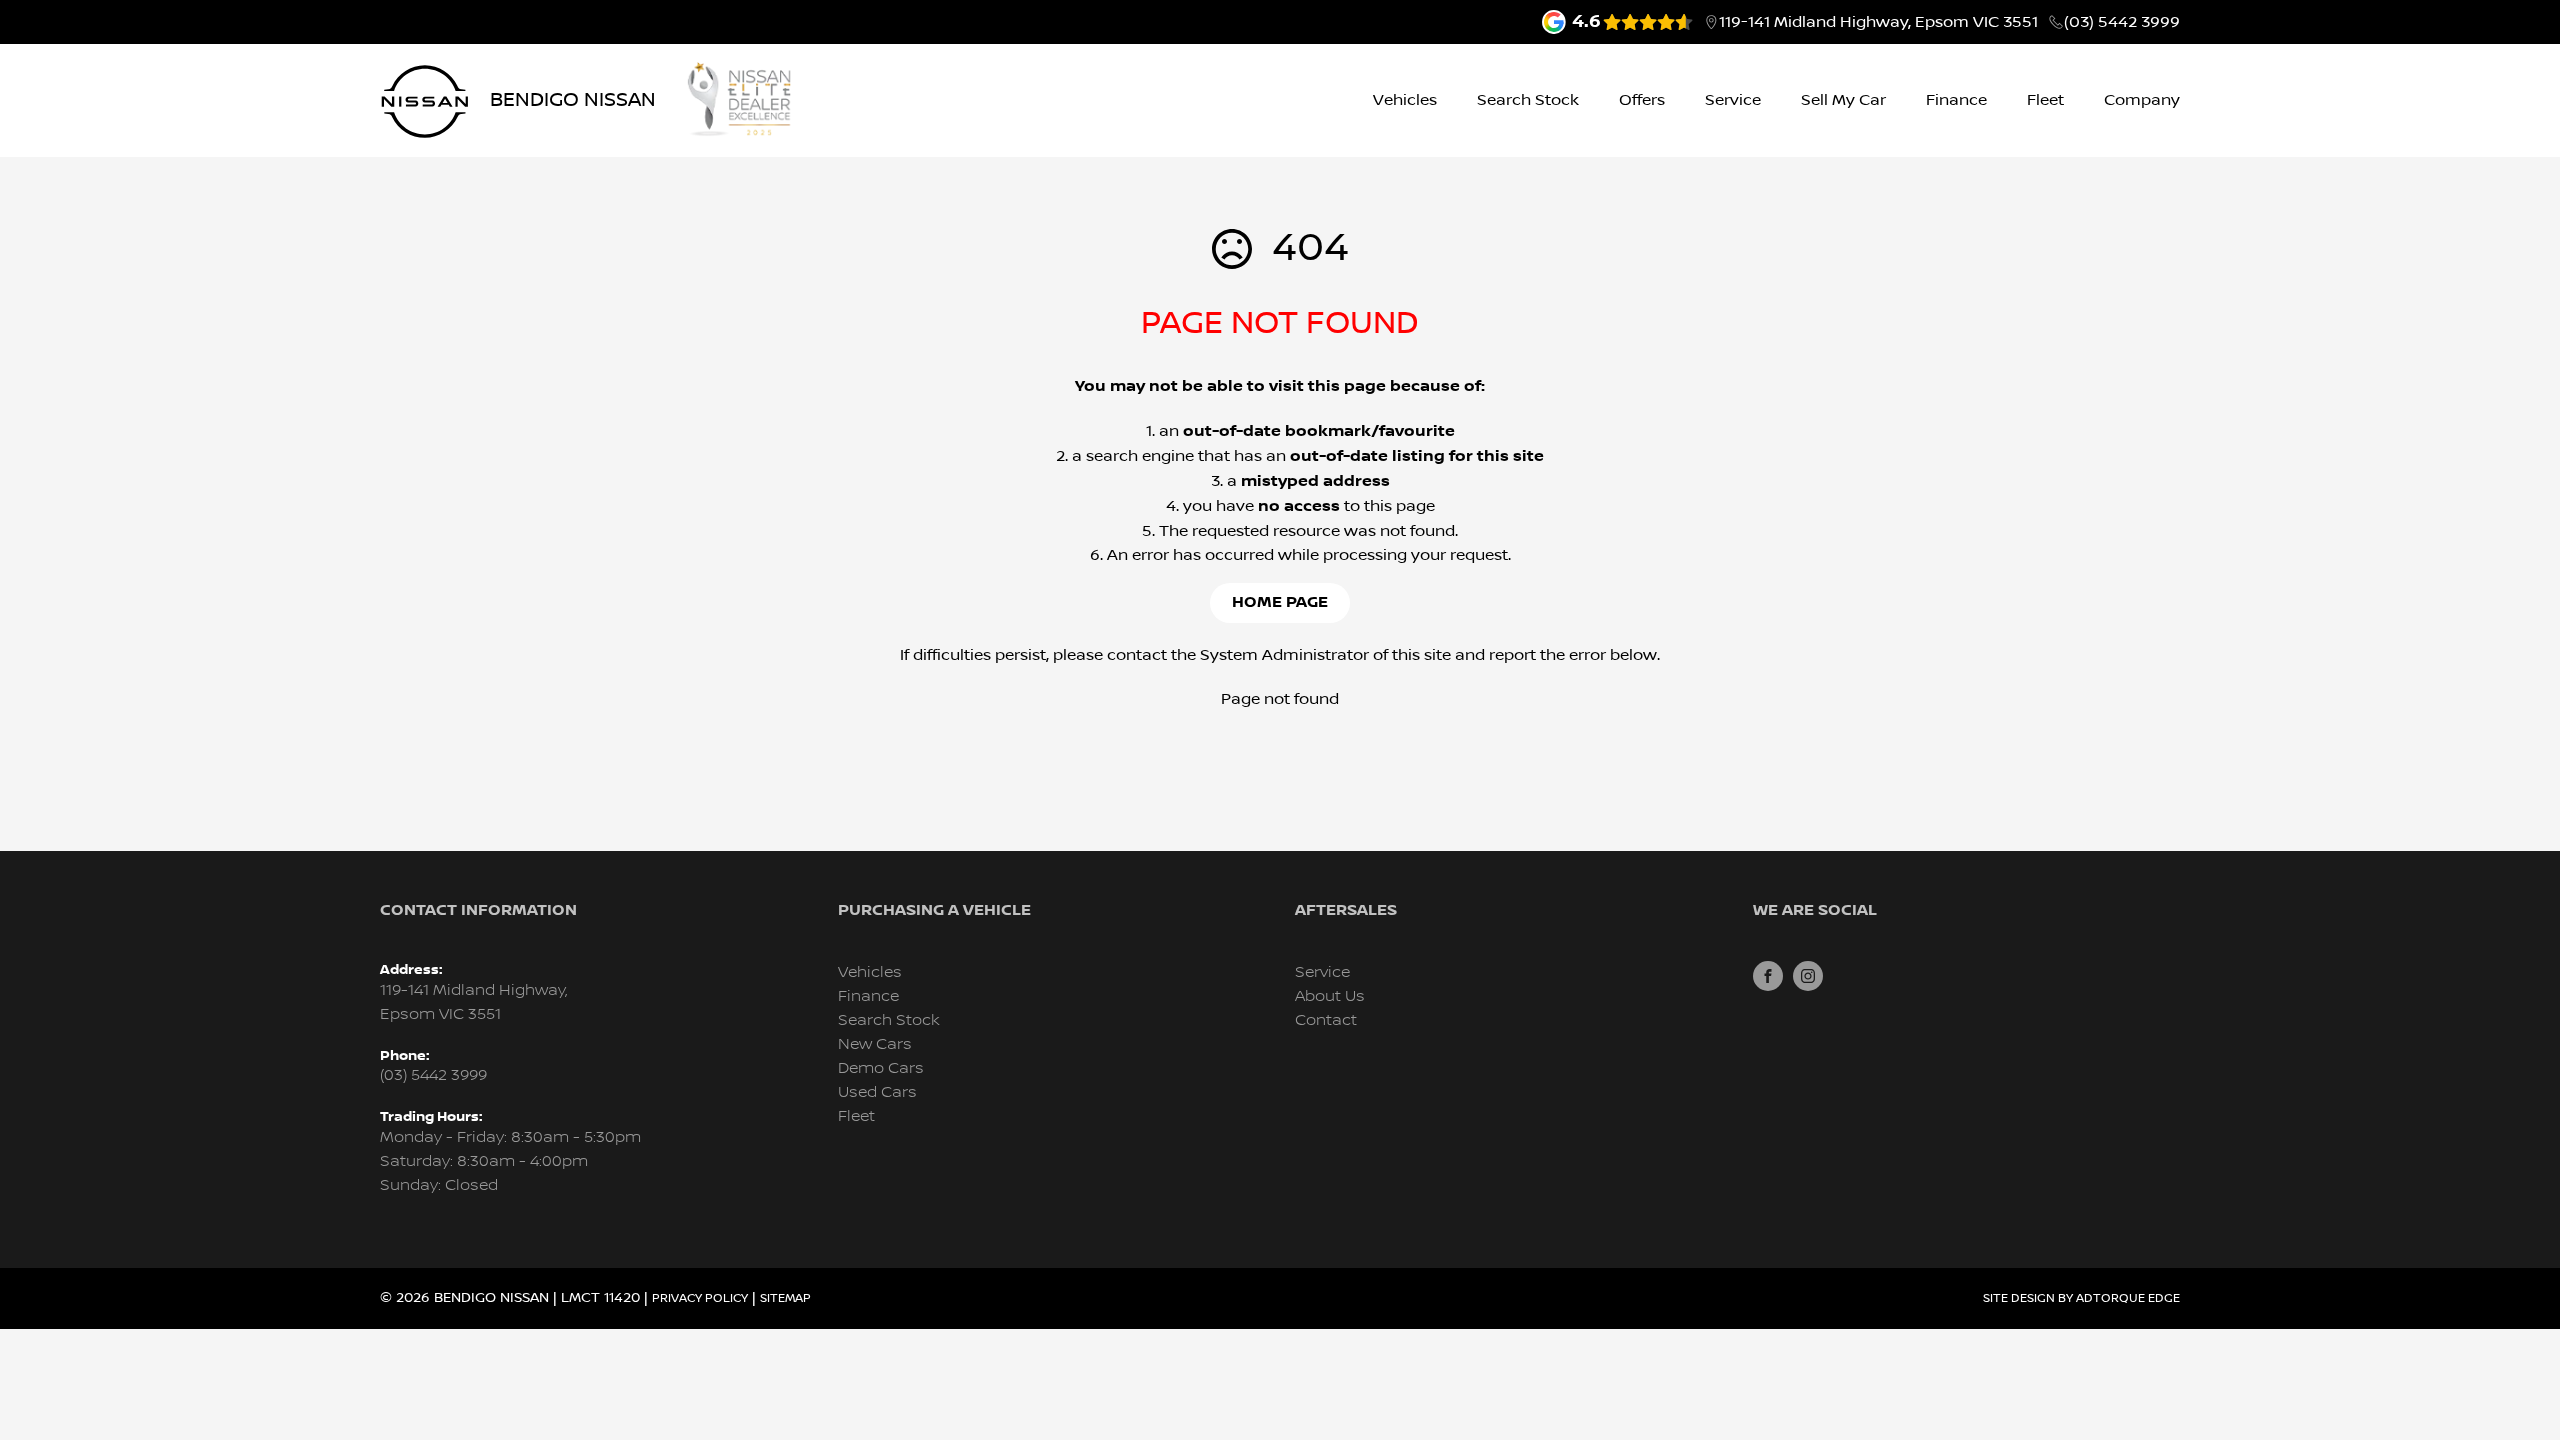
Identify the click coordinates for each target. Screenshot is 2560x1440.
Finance (1956, 100)
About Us (1330, 996)
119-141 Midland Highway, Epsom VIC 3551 (1878, 22)
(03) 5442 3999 (2122, 22)
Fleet (2045, 100)
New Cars (875, 1044)
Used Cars (877, 1092)
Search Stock (1528, 100)
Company (2142, 100)
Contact (1326, 1020)
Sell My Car (1843, 100)
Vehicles (1405, 100)
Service (1733, 100)
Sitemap (785, 1298)
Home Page (1280, 602)
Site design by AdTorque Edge (2081, 1298)
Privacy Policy (700, 1298)
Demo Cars (881, 1068)
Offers (1642, 100)
